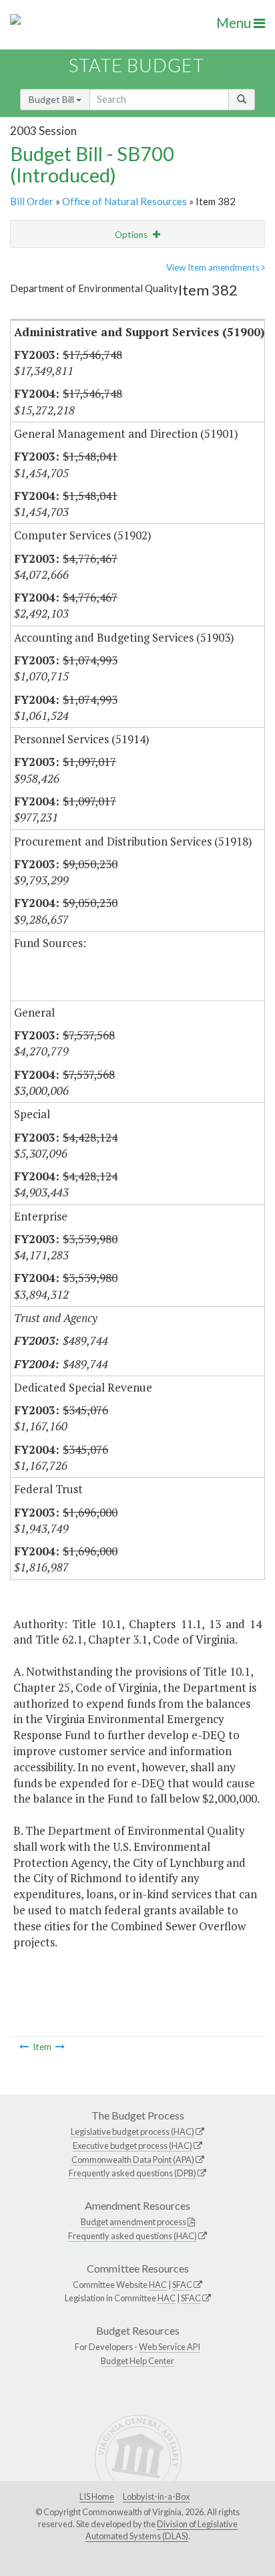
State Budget (136, 65)
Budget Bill (52, 99)
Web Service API (170, 2347)
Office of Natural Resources (124, 201)
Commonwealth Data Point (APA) (133, 2160)
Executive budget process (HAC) (132, 2146)
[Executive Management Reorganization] (24, 2047)
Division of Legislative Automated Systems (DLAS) (162, 2530)
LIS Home (97, 2496)
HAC (158, 2285)
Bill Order (32, 201)
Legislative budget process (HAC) (132, 2132)
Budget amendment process (133, 2222)
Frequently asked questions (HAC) (132, 2236)
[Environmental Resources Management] (60, 2047)
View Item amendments (214, 267)
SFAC (182, 2285)
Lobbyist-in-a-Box (156, 2496)
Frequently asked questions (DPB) (132, 2173)
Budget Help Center (137, 2361)
